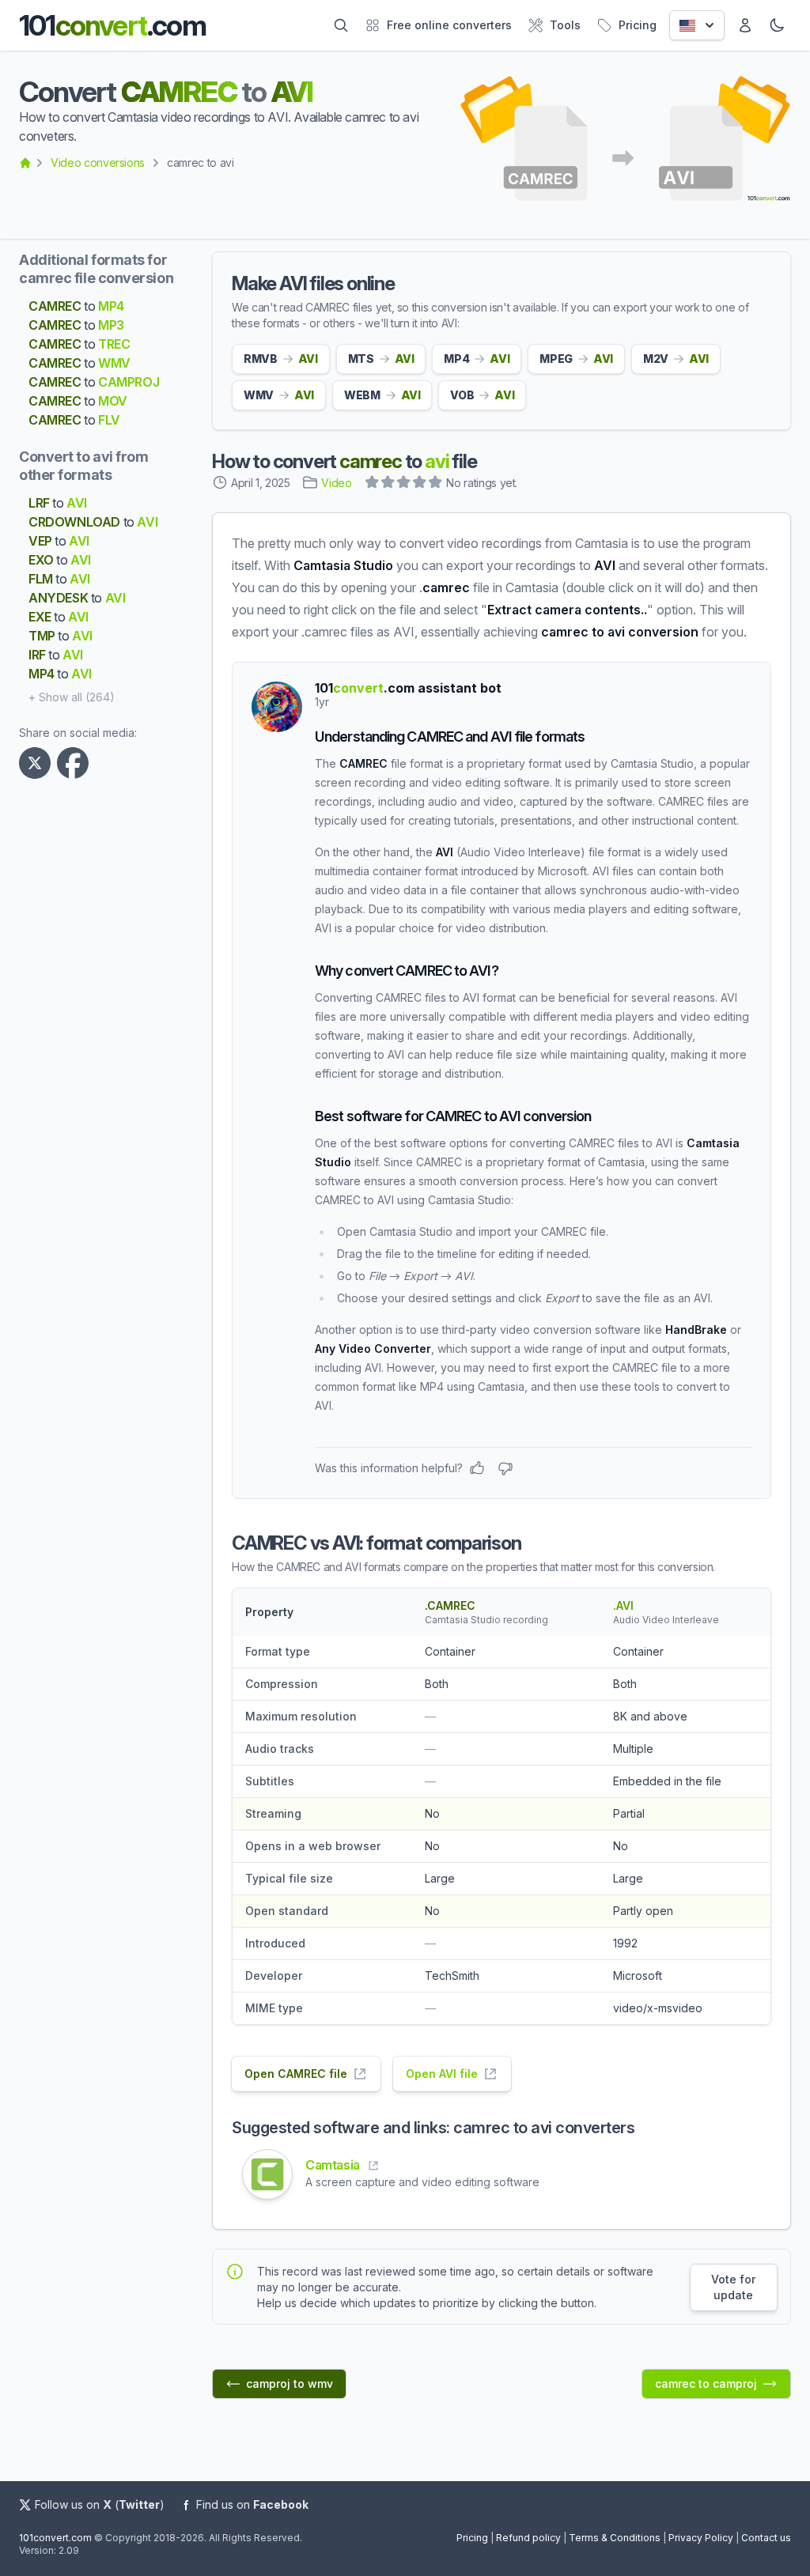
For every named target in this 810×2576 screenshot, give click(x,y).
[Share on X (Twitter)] (38, 763)
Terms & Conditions (615, 2538)
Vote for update (733, 2287)
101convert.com (55, 2538)
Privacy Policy (701, 2538)
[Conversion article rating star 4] (420, 484)
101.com (112, 25)
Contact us (766, 2538)
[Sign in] (745, 25)
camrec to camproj (706, 2383)
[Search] (341, 25)
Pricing (472, 2538)
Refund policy (528, 2538)
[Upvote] (477, 1468)
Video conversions (98, 162)
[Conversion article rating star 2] (388, 484)
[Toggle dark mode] (777, 25)
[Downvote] (505, 1468)
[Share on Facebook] (76, 763)
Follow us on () (100, 2504)
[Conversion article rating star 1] (373, 484)
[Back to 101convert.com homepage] (25, 163)
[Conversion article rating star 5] (436, 484)
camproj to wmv (290, 2383)
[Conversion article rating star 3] (404, 484)
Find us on (252, 2504)
